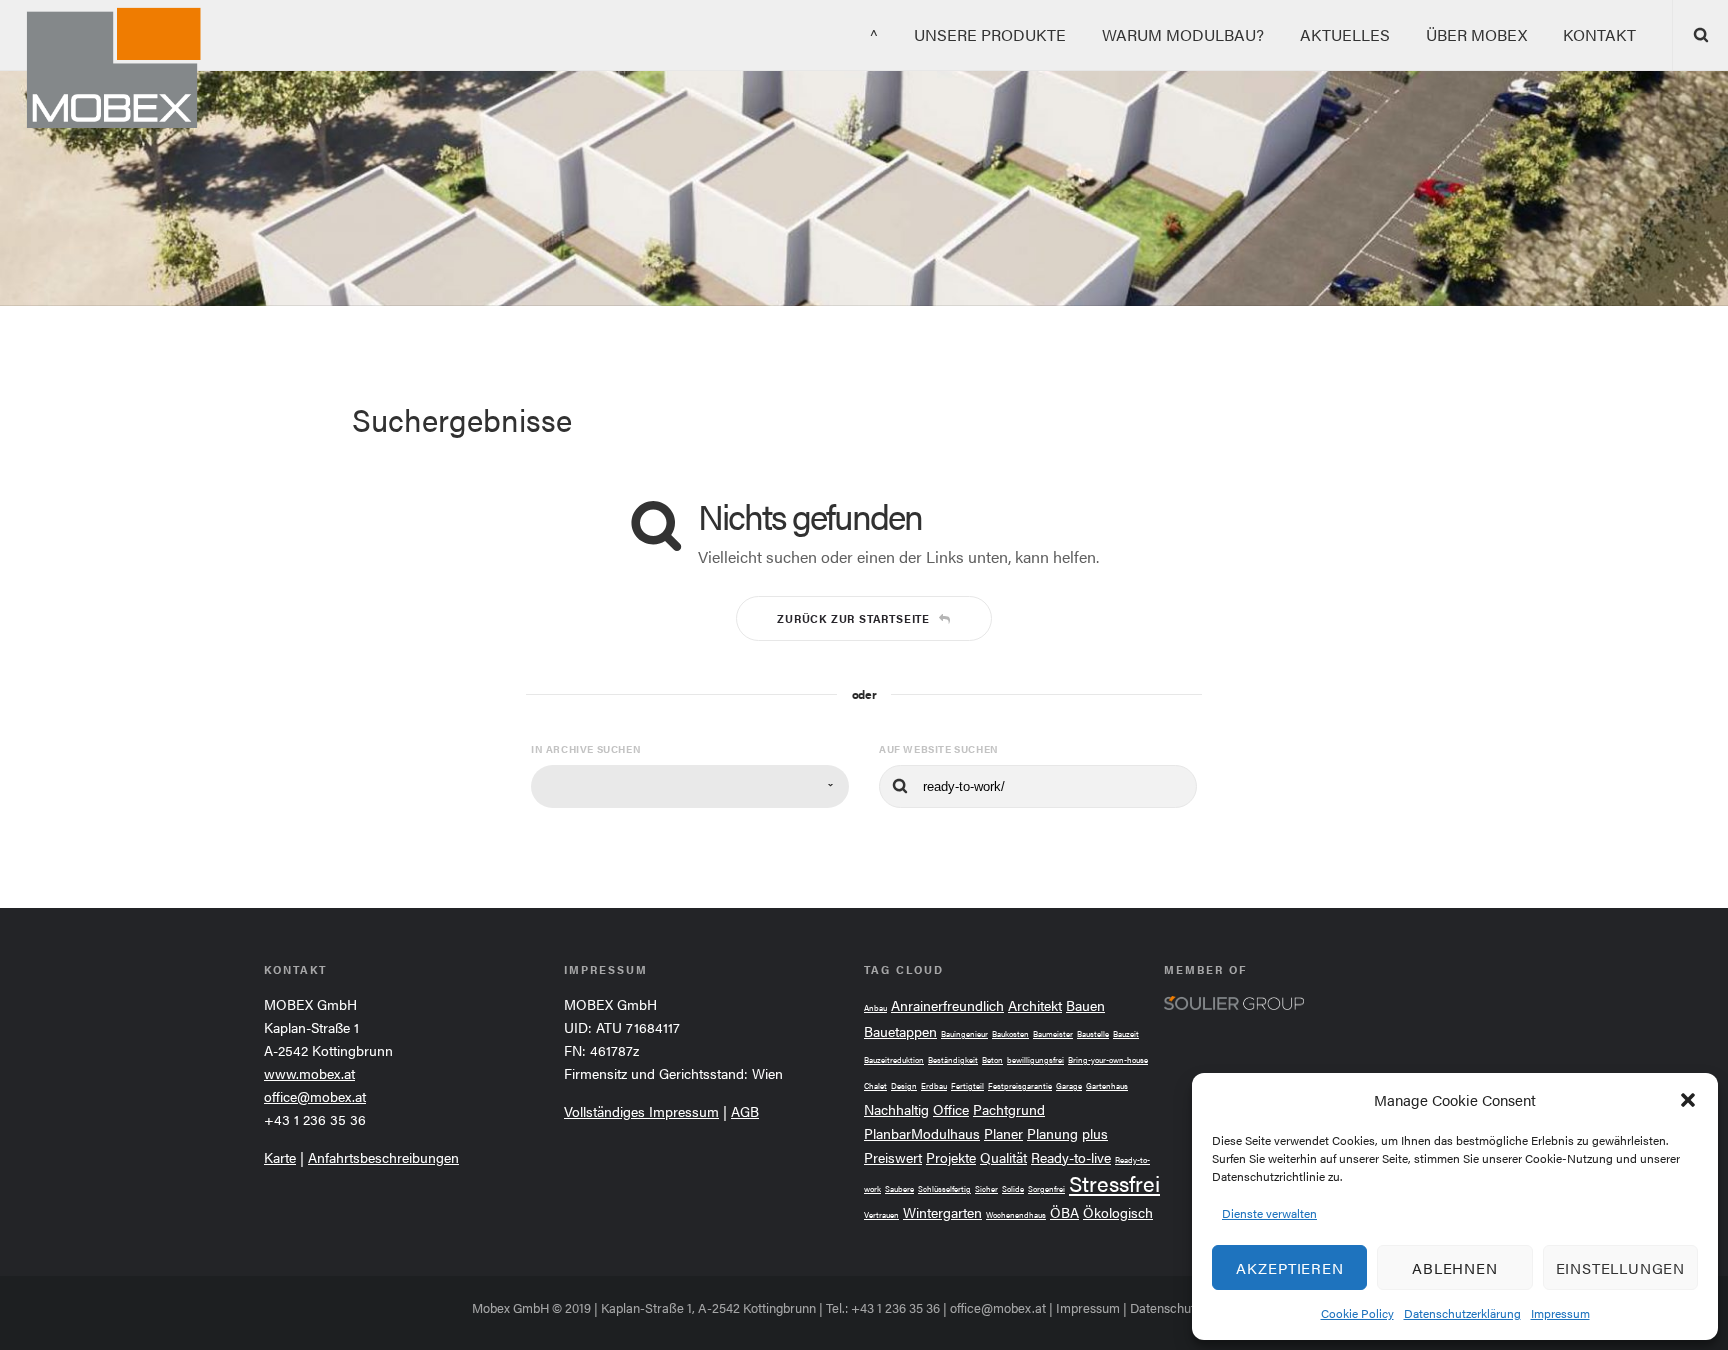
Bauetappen (900, 1031)
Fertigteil (967, 1085)
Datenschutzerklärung (1462, 1313)
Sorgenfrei (1046, 1188)
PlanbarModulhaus (922, 1133)
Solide (1013, 1188)
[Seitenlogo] (102, 69)
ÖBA (1064, 1212)
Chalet (875, 1085)
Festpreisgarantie (1020, 1085)
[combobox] (690, 786)
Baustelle (1093, 1033)
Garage (1069, 1085)
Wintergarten (942, 1212)
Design (904, 1085)
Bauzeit (1126, 1033)
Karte (280, 1157)
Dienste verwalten (1269, 1213)
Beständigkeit (953, 1059)
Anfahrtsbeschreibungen (383, 1157)
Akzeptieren (1290, 1267)
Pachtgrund (1009, 1109)
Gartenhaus (1107, 1085)
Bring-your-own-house (1108, 1059)
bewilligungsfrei (1035, 1059)
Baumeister (1053, 1033)
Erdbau (934, 1085)
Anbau (875, 1007)
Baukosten (1010, 1033)
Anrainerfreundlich (947, 1005)
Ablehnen (1454, 1267)
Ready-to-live (1071, 1157)
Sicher (986, 1188)
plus (1095, 1133)
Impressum (1560, 1313)
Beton (992, 1059)
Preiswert (893, 1157)
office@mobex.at (315, 1096)
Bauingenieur (964, 1033)
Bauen (1085, 1005)
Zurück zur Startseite (853, 618)
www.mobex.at (309, 1073)
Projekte (951, 1157)
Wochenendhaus (1016, 1214)
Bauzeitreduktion (894, 1059)
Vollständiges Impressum (641, 1111)
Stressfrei (1114, 1182)
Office (951, 1109)
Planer (1003, 1133)
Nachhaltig (896, 1109)
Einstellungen (1620, 1267)
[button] (1688, 1100)
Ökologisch (1118, 1212)
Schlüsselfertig (944, 1188)
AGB (745, 1111)
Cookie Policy (1357, 1313)
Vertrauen (881, 1214)
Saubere (899, 1188)
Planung (1052, 1133)
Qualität (1003, 1157)
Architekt (1035, 1005)
